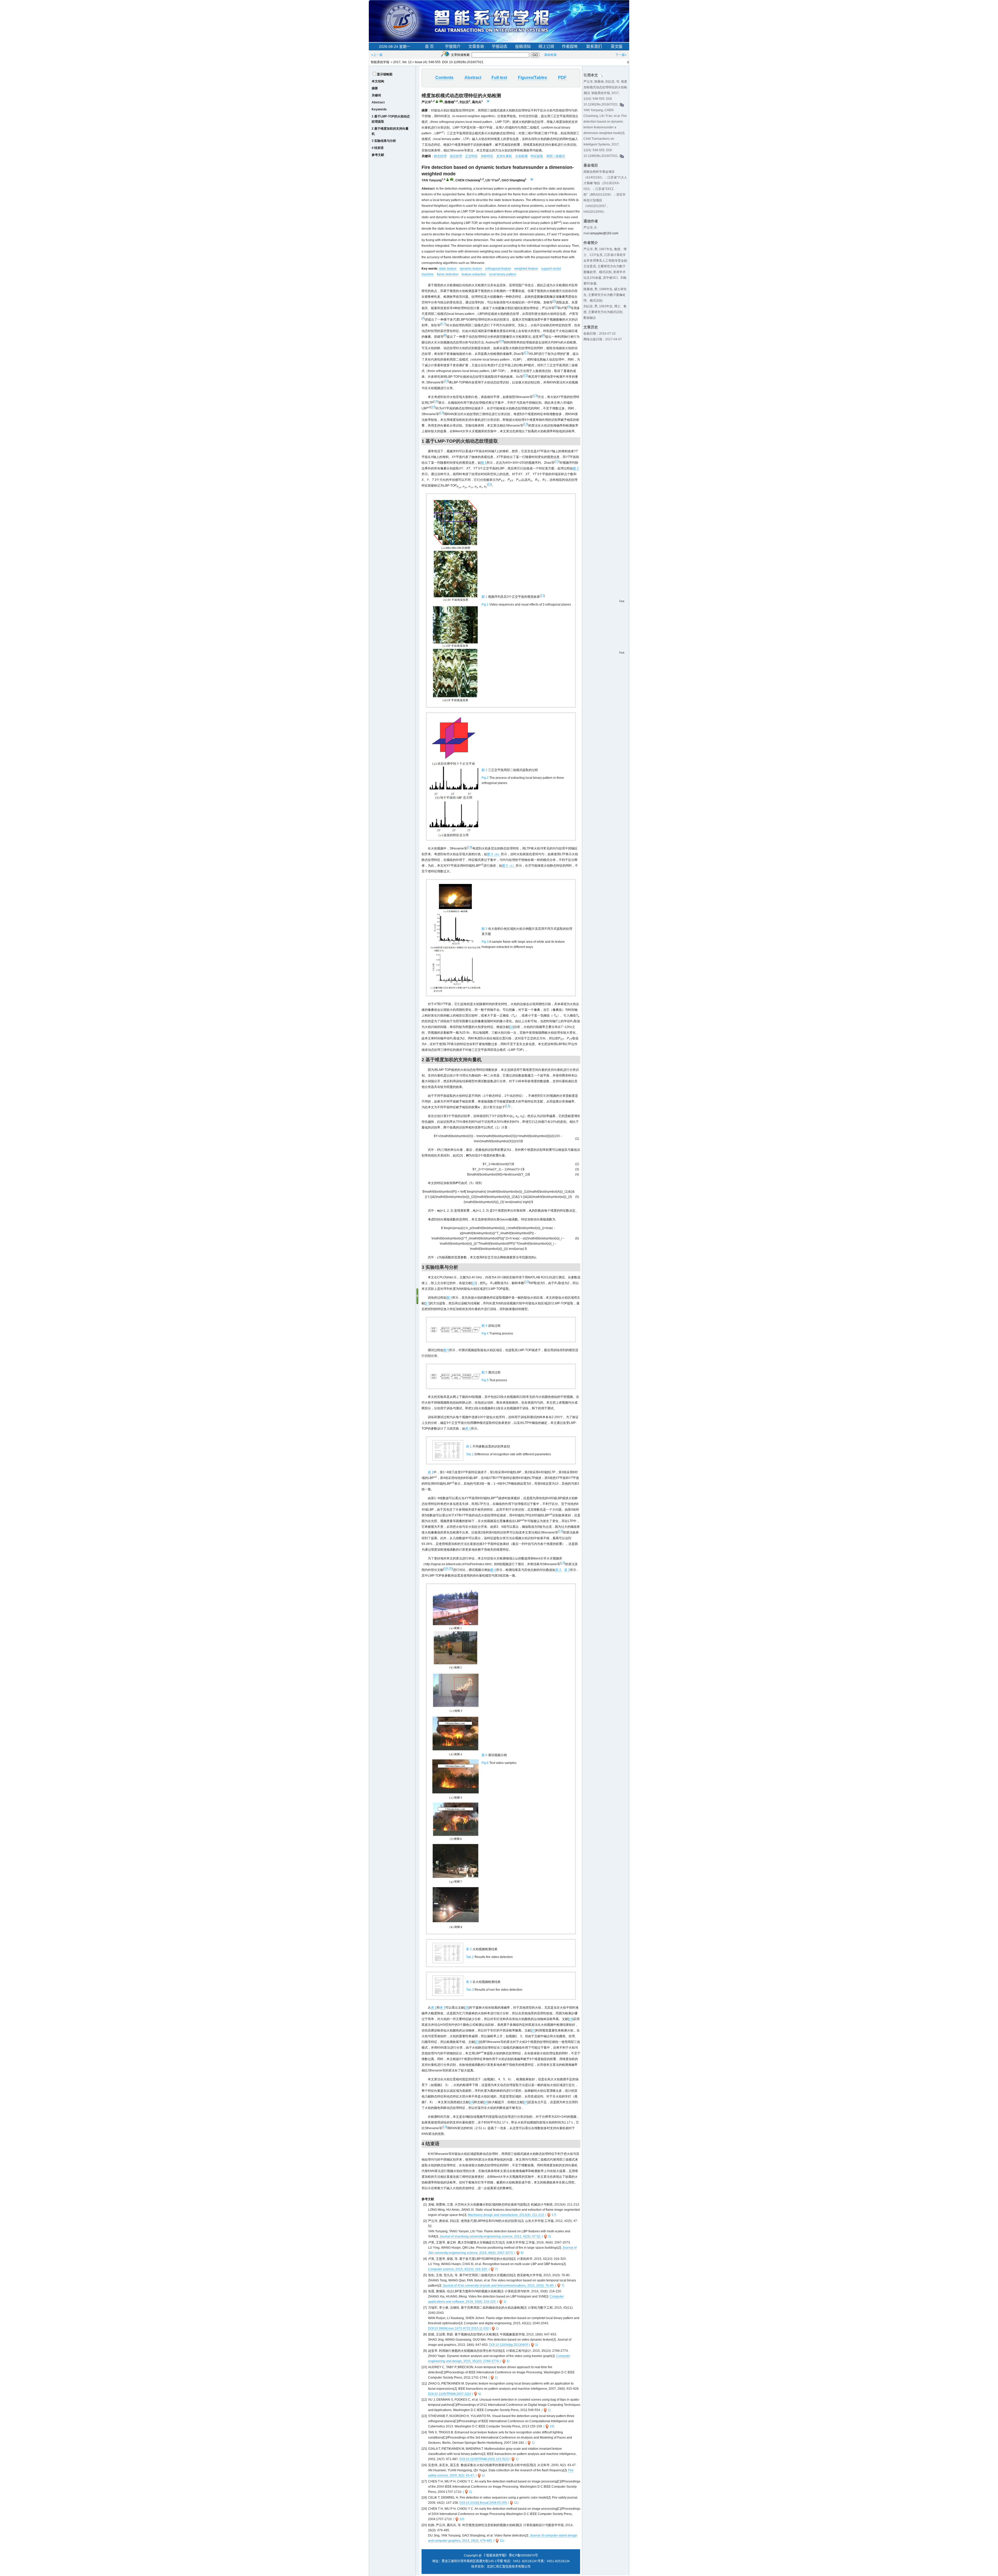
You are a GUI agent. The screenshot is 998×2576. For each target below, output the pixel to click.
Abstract (378, 102)
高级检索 (550, 55)
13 (446, 381)
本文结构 (378, 81)
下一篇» (621, 55)
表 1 (468, 1429)
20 (450, 1569)
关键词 (376, 95)
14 (436, 401)
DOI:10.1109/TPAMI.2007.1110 (450, 2394)
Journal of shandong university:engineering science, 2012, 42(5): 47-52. (490, 2236)
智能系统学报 (380, 62)
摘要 (375, 88)
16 (511, 1027)
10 (501, 341)
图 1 (484, 463)
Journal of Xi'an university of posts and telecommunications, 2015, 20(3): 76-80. (498, 2286)
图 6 (493, 1570)
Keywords (379, 109)
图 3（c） (509, 866)
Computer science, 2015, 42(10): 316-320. (458, 2269)
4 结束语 (378, 148)
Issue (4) (421, 62)
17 (427, 1303)
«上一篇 (377, 55)
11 (527, 353)
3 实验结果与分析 (384, 141)
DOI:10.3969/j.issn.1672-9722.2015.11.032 (458, 2328)
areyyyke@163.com (604, 233)
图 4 (449, 1298)
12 (526, 375)
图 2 (576, 468)
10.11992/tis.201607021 (466, 62)
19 (571, 2019)
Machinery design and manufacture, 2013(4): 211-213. (506, 2215)
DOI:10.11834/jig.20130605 (509, 2345)
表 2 (558, 1570)
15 (433, 407)
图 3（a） (494, 854)
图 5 (446, 1350)
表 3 (567, 1570)
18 (446, 1569)
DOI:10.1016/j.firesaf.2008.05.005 (483, 2503)
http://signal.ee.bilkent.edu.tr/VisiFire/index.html (458, 1564)
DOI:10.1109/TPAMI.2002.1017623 (484, 2459)
